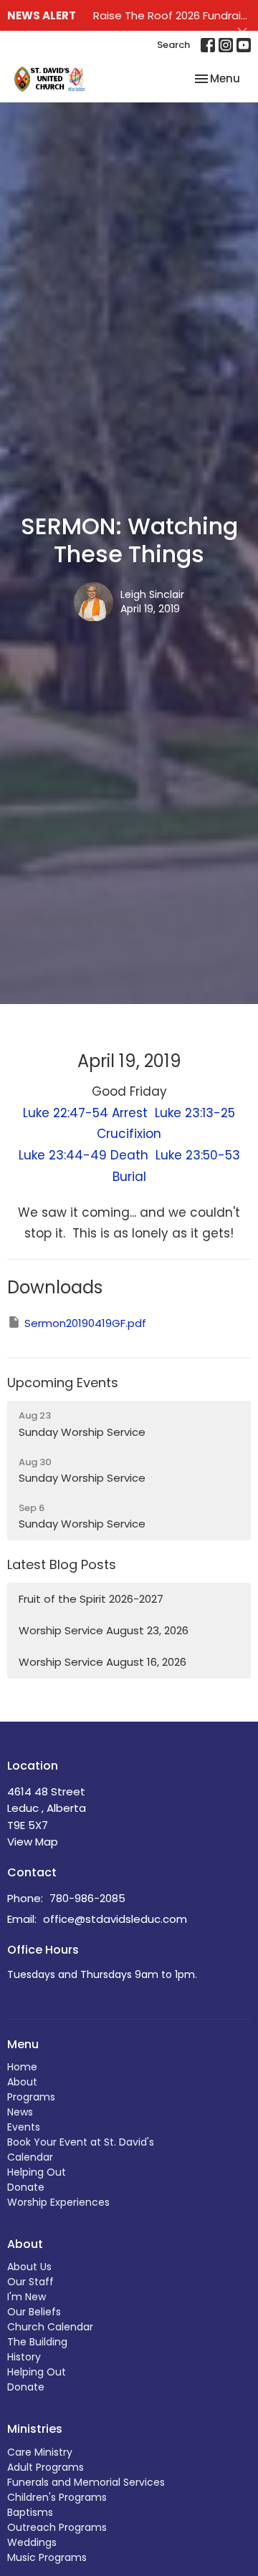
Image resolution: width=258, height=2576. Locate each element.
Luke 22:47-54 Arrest (89, 1113)
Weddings (32, 2542)
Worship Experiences (58, 2202)
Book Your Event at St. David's (81, 2142)
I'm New (27, 2297)
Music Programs (47, 2557)
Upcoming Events (63, 1383)
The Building (37, 2342)
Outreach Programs (57, 2527)
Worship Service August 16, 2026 (102, 1662)
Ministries (35, 2429)
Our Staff (30, 2282)
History (24, 2357)
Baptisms (30, 2512)
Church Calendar (50, 2327)
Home (22, 2067)
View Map (33, 1842)
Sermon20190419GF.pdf (85, 1323)
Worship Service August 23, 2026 (104, 1630)
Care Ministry (40, 2452)
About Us (29, 2267)
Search (173, 45)
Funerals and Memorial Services (86, 2482)
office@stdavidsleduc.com (115, 1919)
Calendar (30, 2157)
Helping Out (37, 2172)
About (22, 2082)
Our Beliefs (34, 2312)
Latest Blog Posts (62, 1564)
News (20, 2112)
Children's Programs (57, 2497)
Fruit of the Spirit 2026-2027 (91, 1599)
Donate (26, 2187)
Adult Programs (46, 2467)
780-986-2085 (87, 1898)
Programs (31, 2097)
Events (24, 2127)
